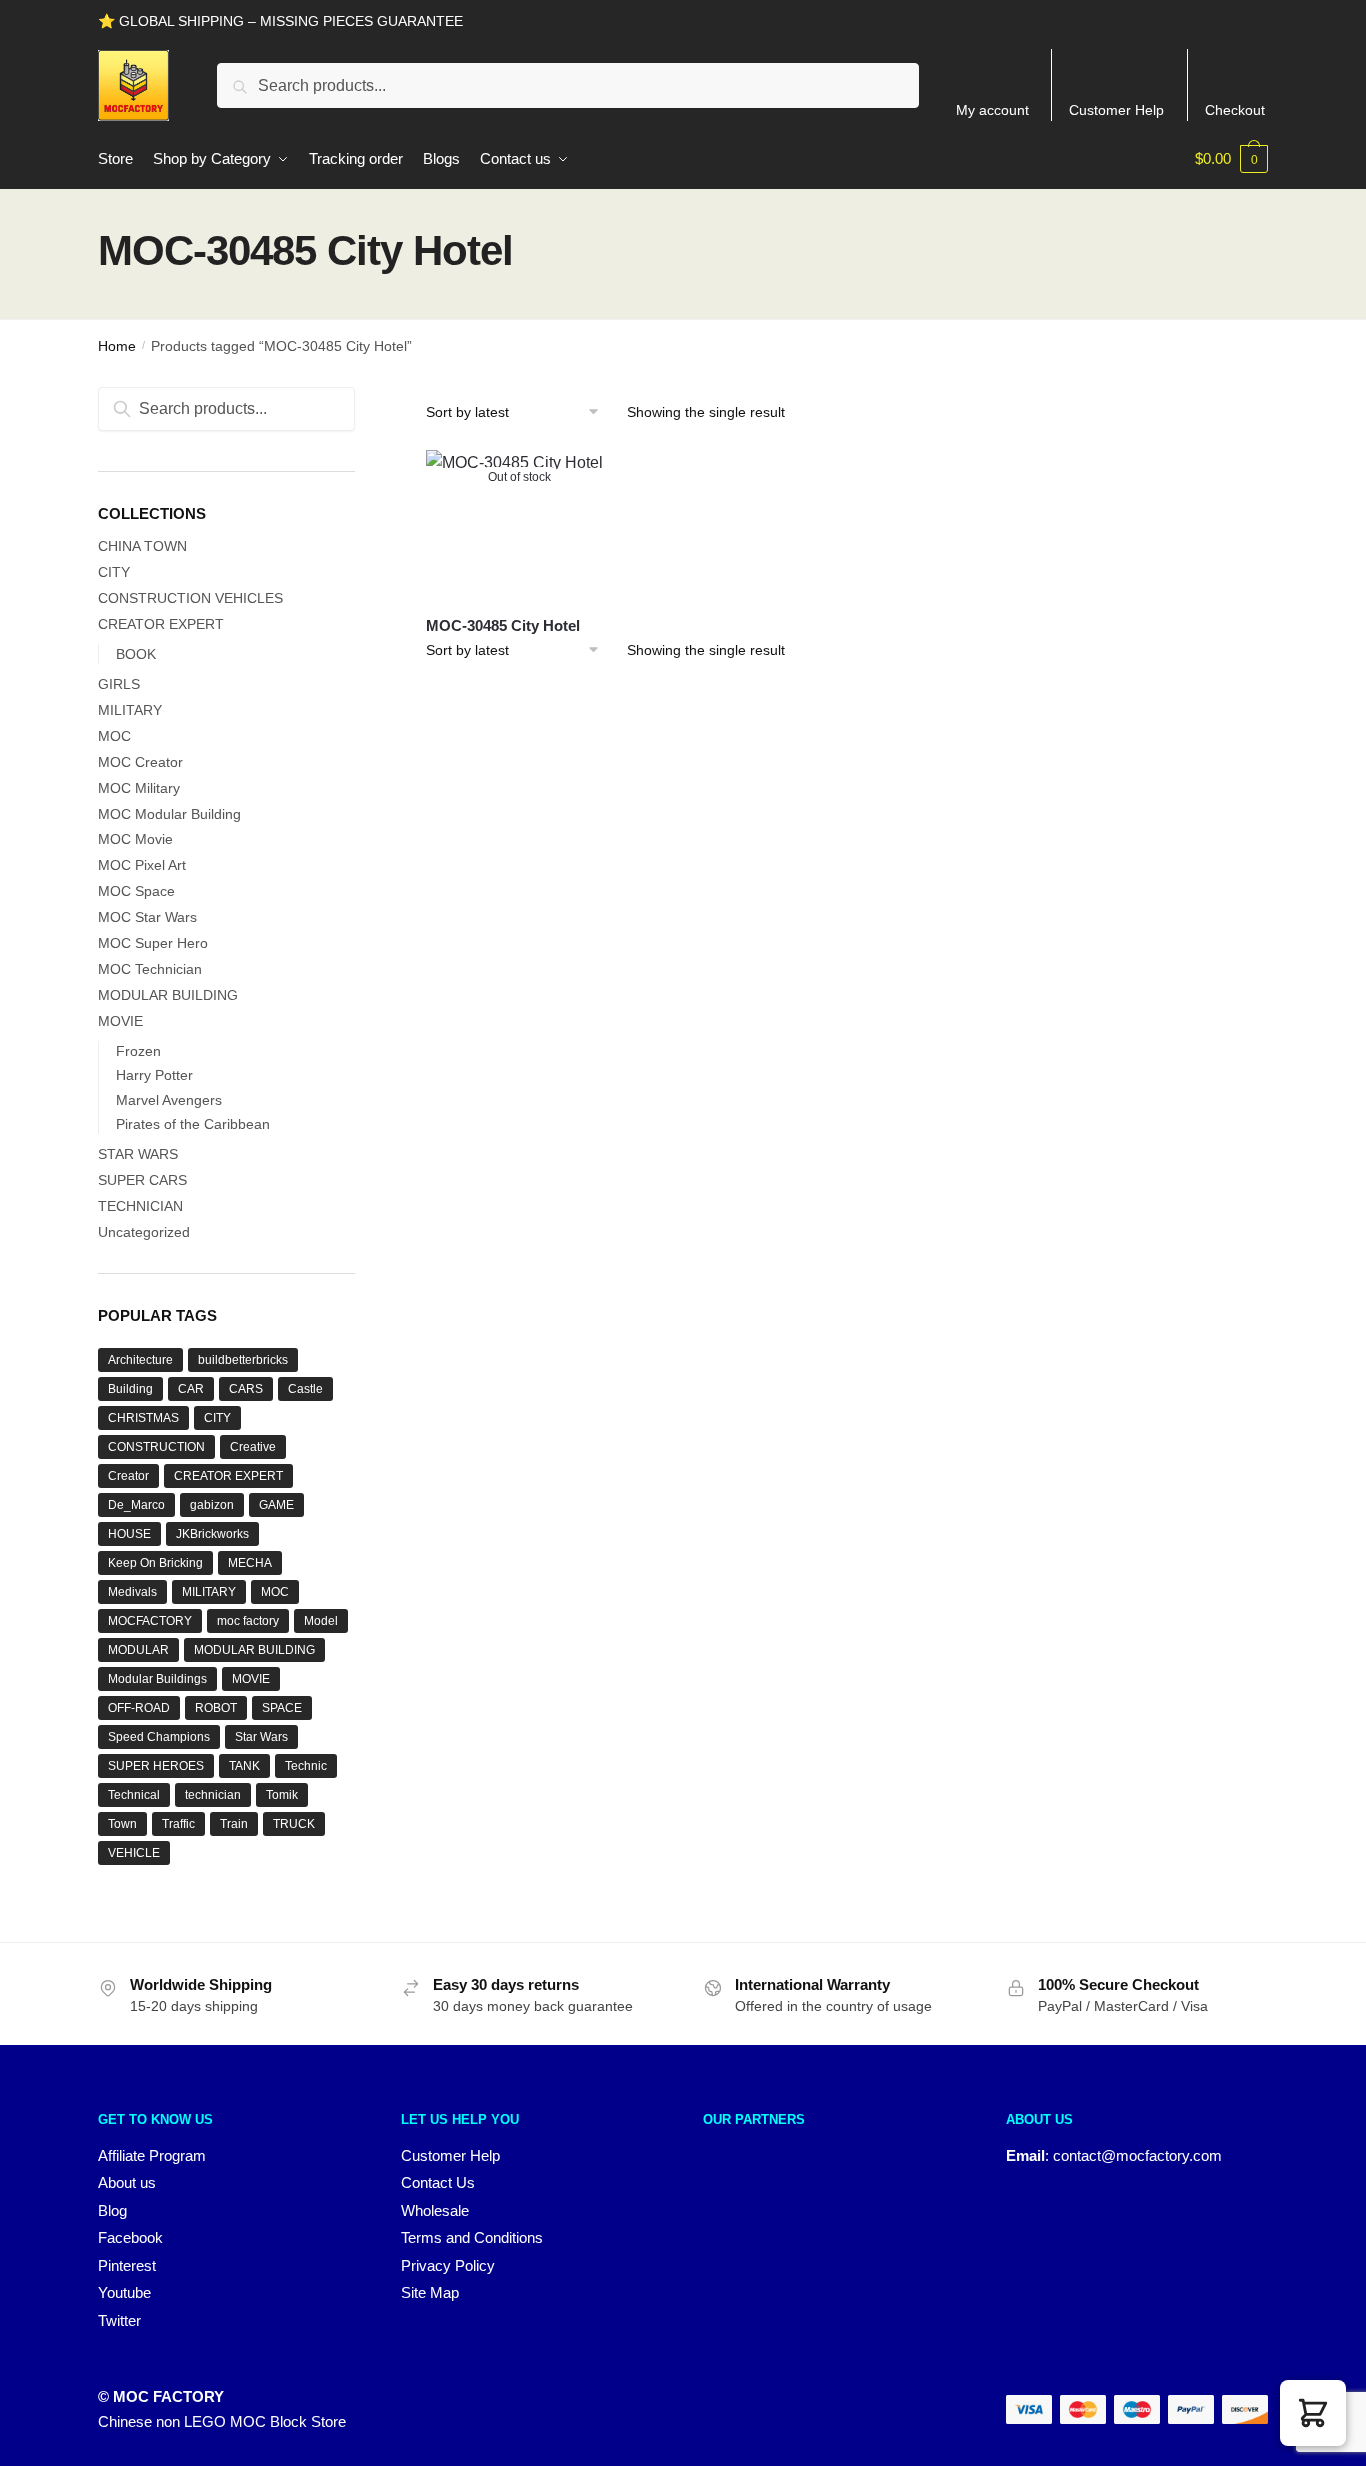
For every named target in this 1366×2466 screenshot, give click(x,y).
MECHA (250, 1563)
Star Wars (261, 1737)
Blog (112, 2210)
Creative (253, 1447)
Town (122, 1824)
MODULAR (138, 1650)
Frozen (138, 1051)
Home (117, 346)
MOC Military (139, 788)
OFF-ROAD (139, 1708)
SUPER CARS (142, 1180)
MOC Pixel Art (142, 865)
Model (321, 1621)
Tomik (282, 1795)
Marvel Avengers (169, 1100)
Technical (134, 1795)
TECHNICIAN (140, 1206)
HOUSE (129, 1534)
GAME (276, 1505)
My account (992, 110)
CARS (246, 1389)
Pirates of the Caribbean (193, 1124)
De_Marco (136, 1505)
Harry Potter (154, 1075)
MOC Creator (140, 762)
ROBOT (216, 1708)
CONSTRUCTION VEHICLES (190, 598)
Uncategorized (144, 1232)
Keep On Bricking (155, 1563)
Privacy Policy (448, 2265)
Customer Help (1116, 110)
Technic (306, 1766)
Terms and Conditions (472, 2237)
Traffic (178, 1824)
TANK (244, 1766)
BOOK (136, 654)
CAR (191, 1389)
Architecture (140, 1360)
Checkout (1235, 110)
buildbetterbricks (243, 1360)
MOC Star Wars (147, 917)
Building (130, 1389)
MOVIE (120, 1021)
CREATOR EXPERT (161, 624)
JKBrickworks (212, 1534)
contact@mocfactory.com (1137, 2155)
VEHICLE (134, 1853)
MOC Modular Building (169, 814)
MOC (114, 736)
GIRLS (119, 684)
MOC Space (136, 891)
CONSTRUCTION (156, 1447)
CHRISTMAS (143, 1418)
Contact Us (438, 2182)
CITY (114, 572)
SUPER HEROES (156, 1766)
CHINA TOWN (142, 546)
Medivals (132, 1592)
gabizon (212, 1505)
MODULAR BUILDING (168, 995)
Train (234, 1824)
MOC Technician (150, 969)
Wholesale (435, 2210)
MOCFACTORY (150, 1621)
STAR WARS (138, 1154)
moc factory (248, 1621)
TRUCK (294, 1824)
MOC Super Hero (153, 943)
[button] (1313, 2413)
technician (213, 1795)
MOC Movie (135, 839)
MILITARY (130, 710)
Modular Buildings (157, 1679)
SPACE (282, 1708)
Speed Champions (159, 1737)
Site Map (430, 2292)
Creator (128, 1476)
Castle (305, 1389)
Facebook (130, 2237)
